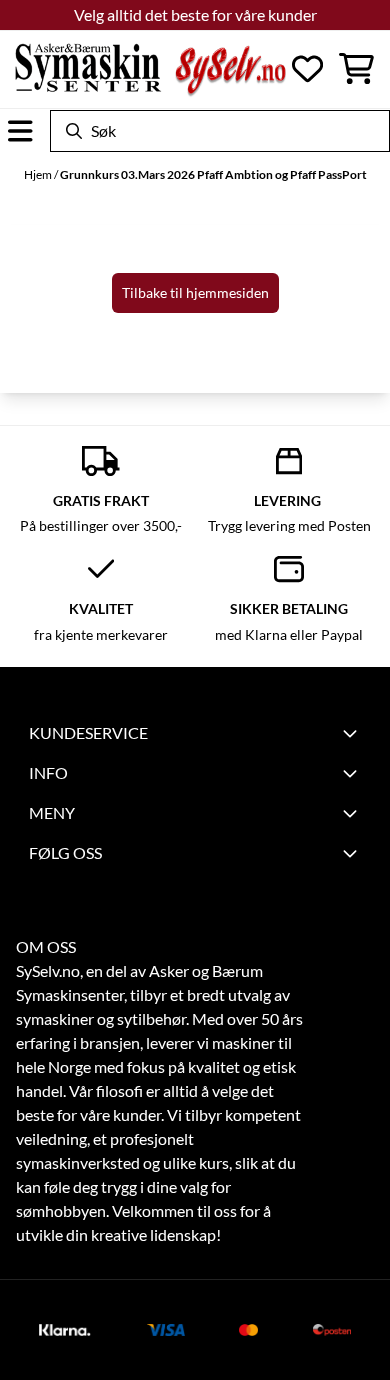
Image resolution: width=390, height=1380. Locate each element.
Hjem (39, 174)
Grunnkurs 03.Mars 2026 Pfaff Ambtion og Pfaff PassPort (213, 174)
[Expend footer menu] (353, 773)
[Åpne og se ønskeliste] (307, 68)
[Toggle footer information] (353, 733)
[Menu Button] (20, 131)
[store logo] (150, 69)
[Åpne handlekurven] (356, 68)
